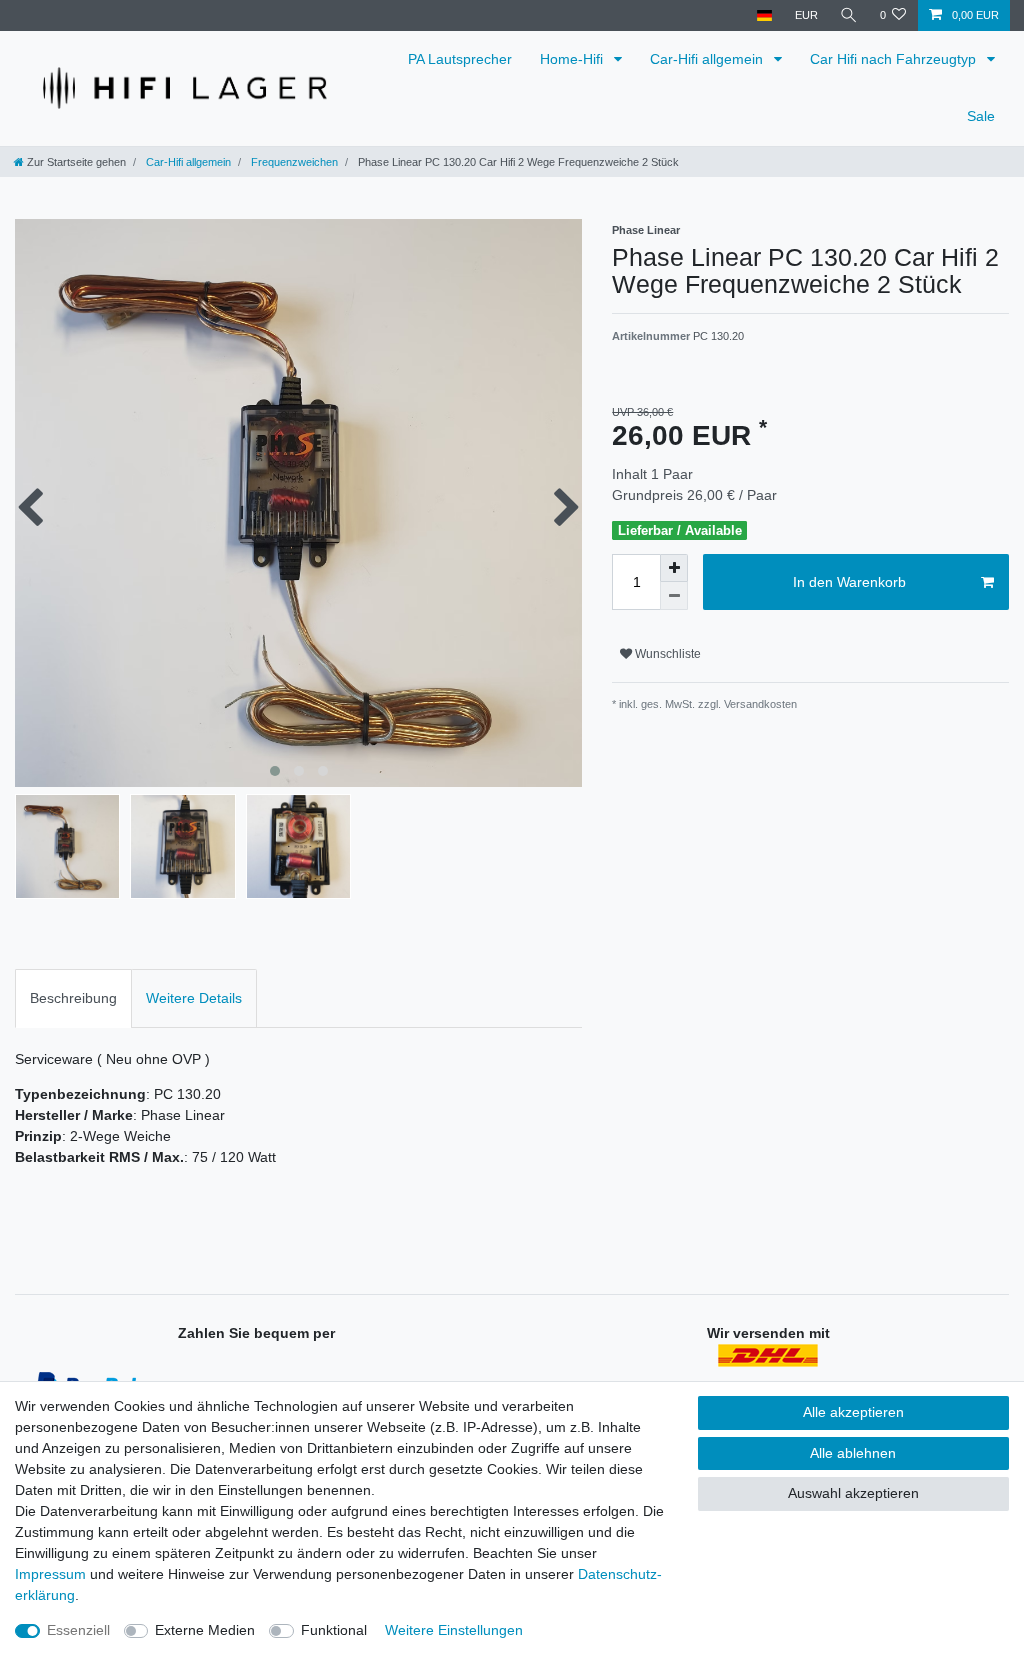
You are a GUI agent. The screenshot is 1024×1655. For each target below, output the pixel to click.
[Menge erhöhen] (674, 568)
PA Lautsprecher (460, 59)
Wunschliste (666, 654)
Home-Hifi (573, 59)
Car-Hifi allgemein (708, 59)
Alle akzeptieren (853, 1412)
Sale (981, 116)
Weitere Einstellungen (454, 1630)
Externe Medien (205, 1630)
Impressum (50, 1574)
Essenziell (78, 1630)
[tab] (73, 998)
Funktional (334, 1630)
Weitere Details (194, 998)
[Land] (764, 15)
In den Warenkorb (849, 582)
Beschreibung (73, 998)
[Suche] (849, 15)
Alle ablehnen (853, 1453)
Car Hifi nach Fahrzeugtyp (895, 59)
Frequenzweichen (293, 162)
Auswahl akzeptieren (853, 1493)
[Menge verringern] (674, 596)
